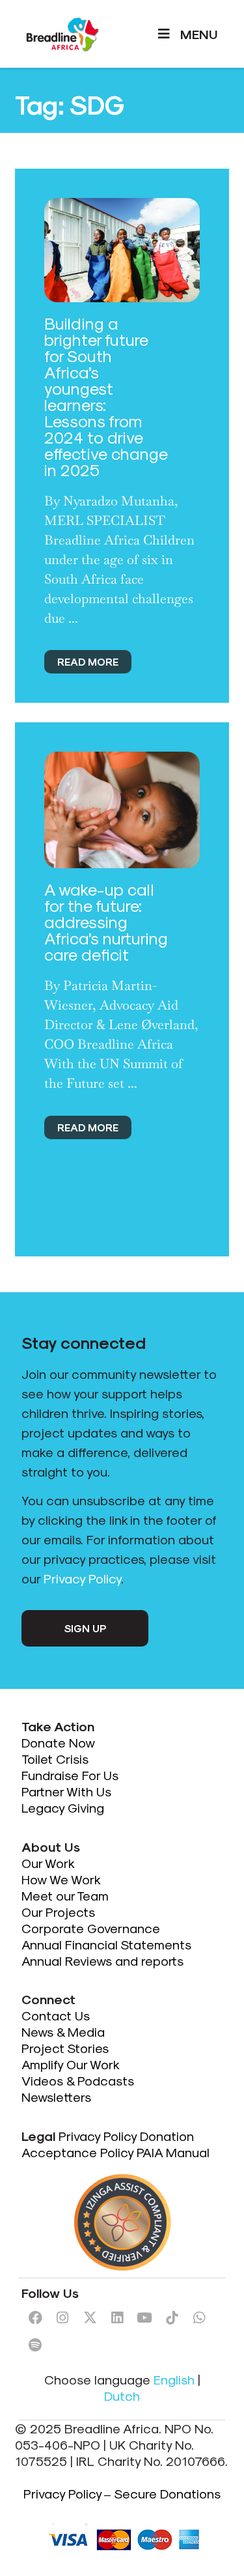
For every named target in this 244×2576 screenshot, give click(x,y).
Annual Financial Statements (106, 1944)
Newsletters (56, 2097)
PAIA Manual (173, 2152)
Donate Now (60, 1742)
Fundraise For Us (72, 1775)
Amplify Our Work (71, 2064)
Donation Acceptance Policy (108, 2144)
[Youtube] (144, 2317)
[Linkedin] (117, 2317)
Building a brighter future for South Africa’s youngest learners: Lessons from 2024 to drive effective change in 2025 (106, 396)
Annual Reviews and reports (102, 1960)
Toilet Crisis (55, 1759)
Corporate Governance (91, 1928)
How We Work (61, 1879)
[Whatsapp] (199, 2317)
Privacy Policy (82, 1578)
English (174, 2379)
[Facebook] (35, 2317)
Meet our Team (65, 1895)
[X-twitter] (90, 2317)
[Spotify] (35, 2345)
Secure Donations (167, 2493)
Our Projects (58, 1912)
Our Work (49, 1863)
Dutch (122, 2396)
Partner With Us (66, 1791)
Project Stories (65, 2048)
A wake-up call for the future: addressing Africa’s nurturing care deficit (106, 922)
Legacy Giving (63, 1807)
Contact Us (56, 2015)
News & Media (63, 2031)
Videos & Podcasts (78, 2080)
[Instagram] (62, 2317)
